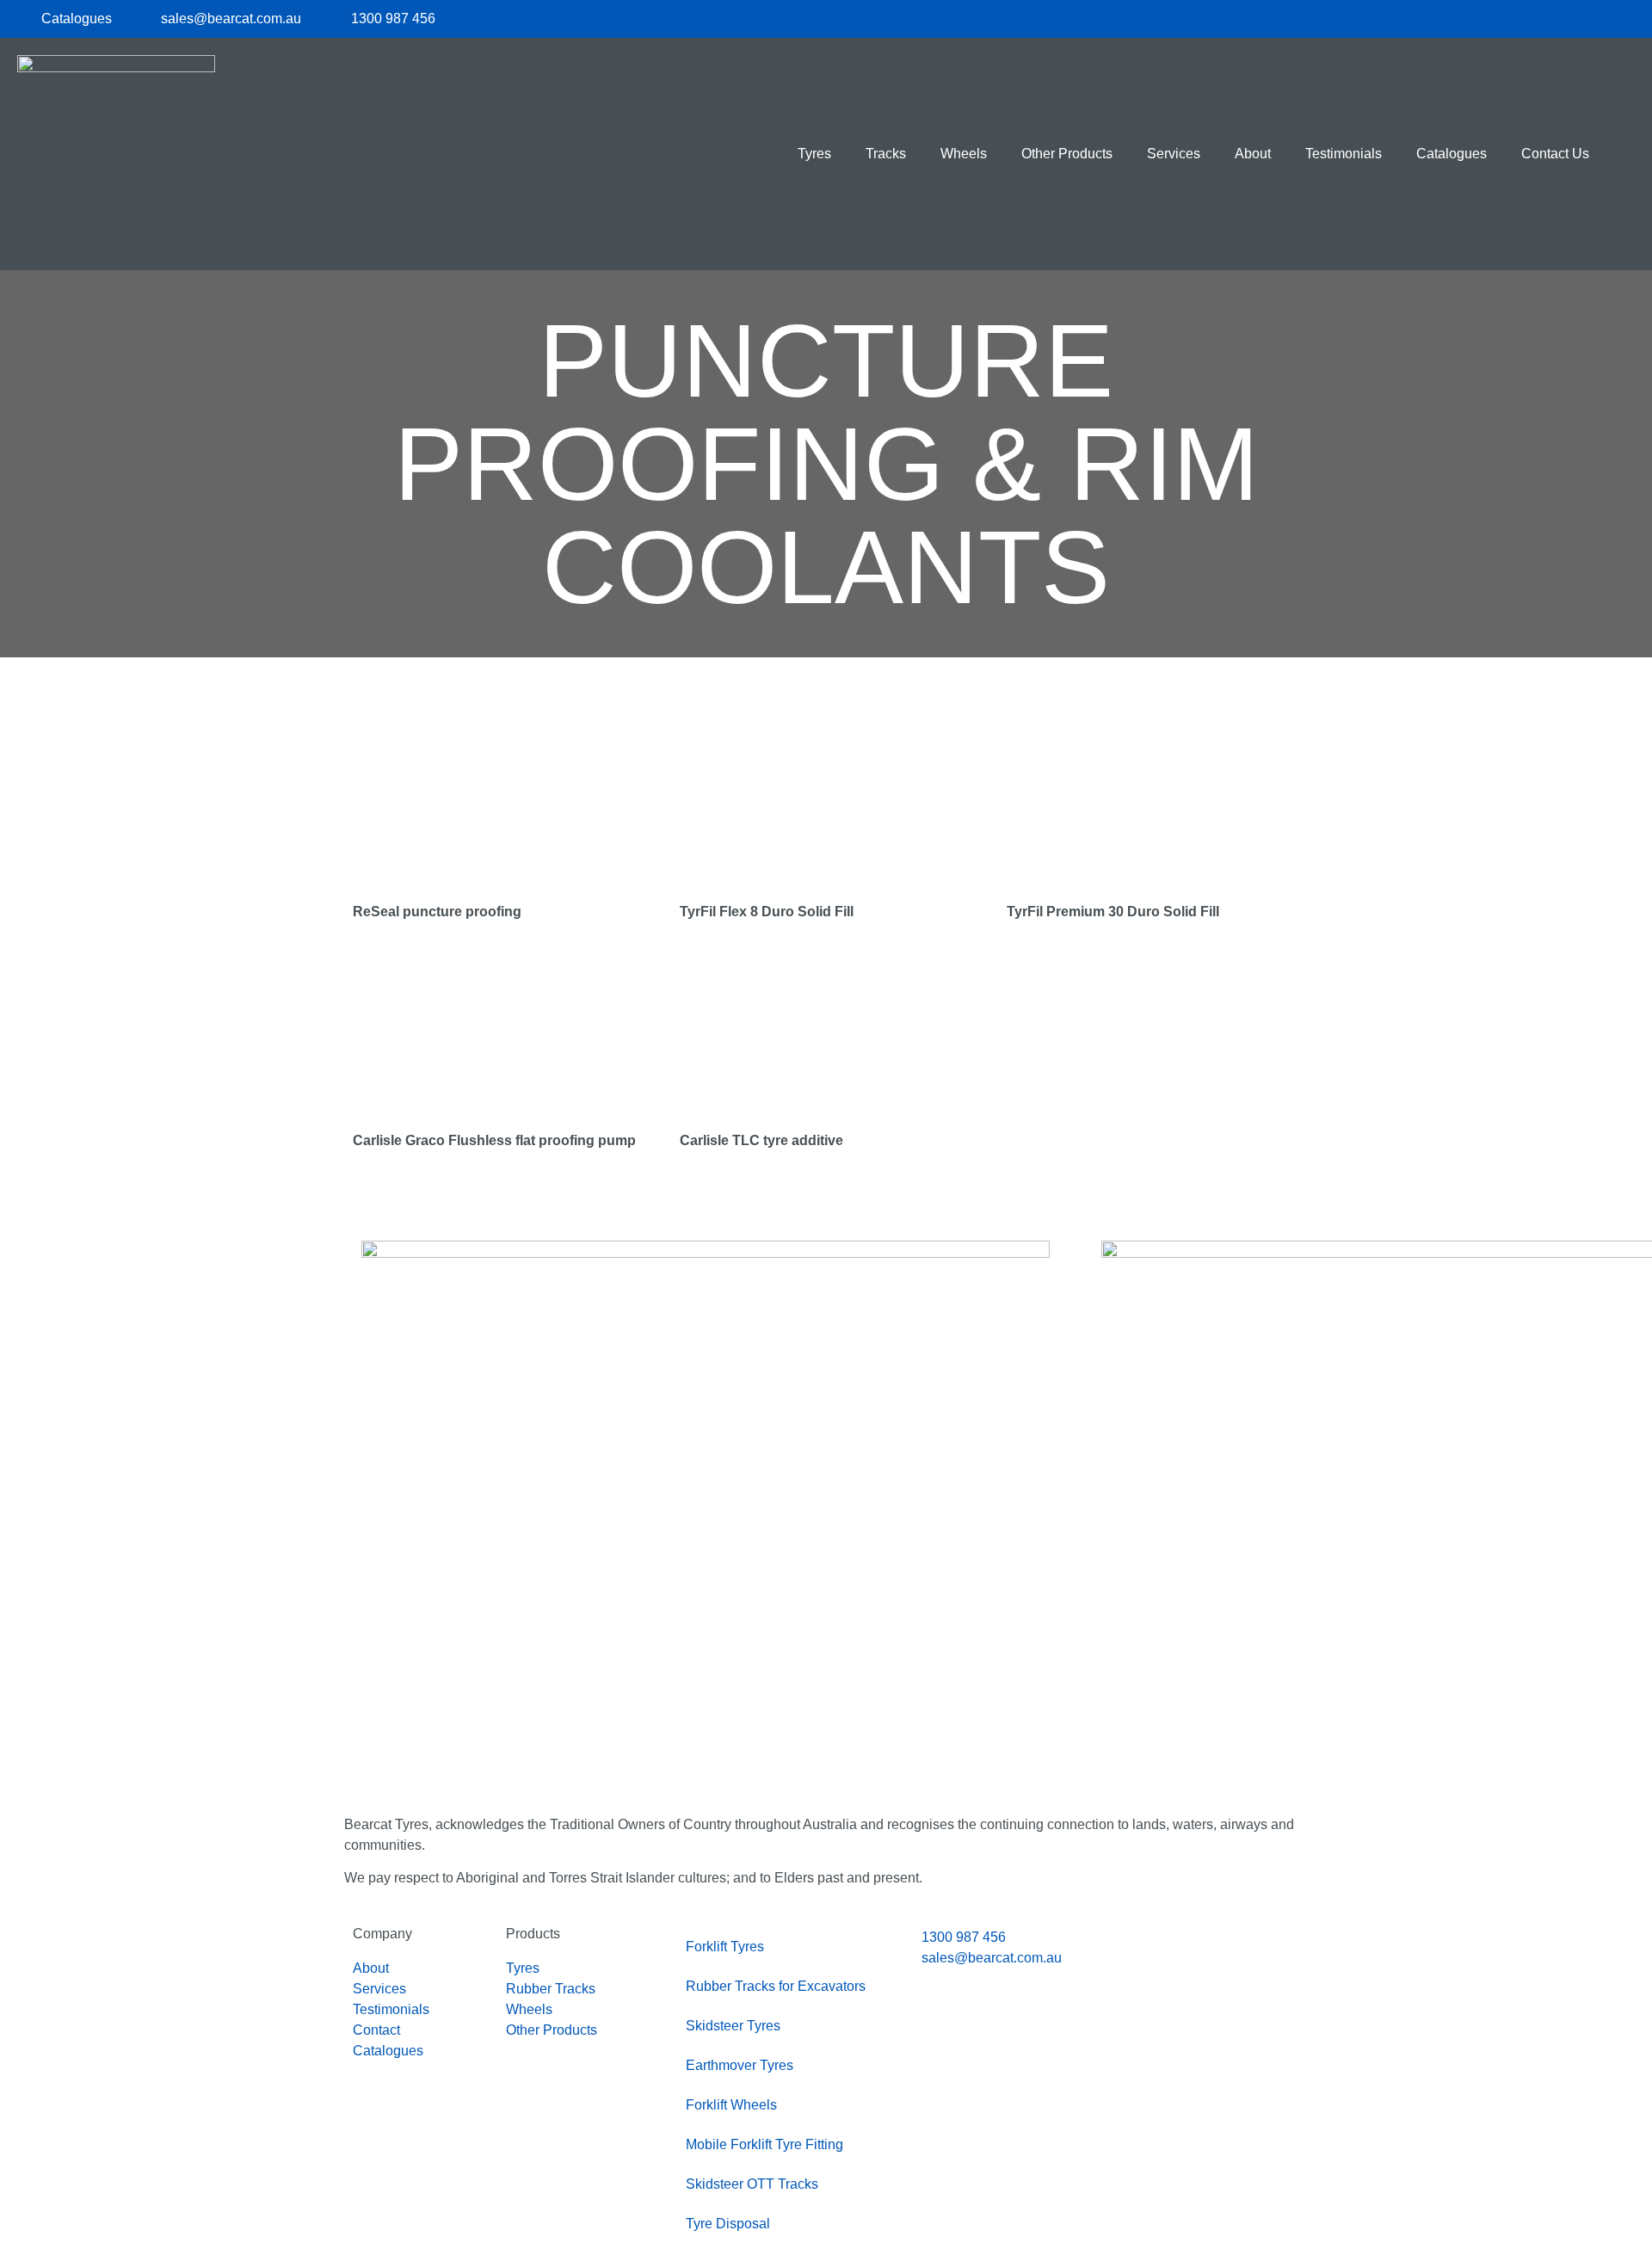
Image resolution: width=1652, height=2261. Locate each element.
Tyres (814, 154)
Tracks (886, 154)
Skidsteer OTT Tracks (752, 2184)
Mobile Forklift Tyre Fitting (764, 2144)
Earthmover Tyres (740, 2065)
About (1253, 154)
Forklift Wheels (731, 2105)
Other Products (1067, 154)
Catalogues (1452, 154)
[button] (1621, 154)
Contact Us (1555, 154)
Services (1174, 154)
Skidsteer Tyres (733, 2026)
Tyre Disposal (728, 2224)
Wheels (964, 154)
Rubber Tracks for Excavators (776, 1986)
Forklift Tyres (725, 1947)
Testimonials (1344, 154)
